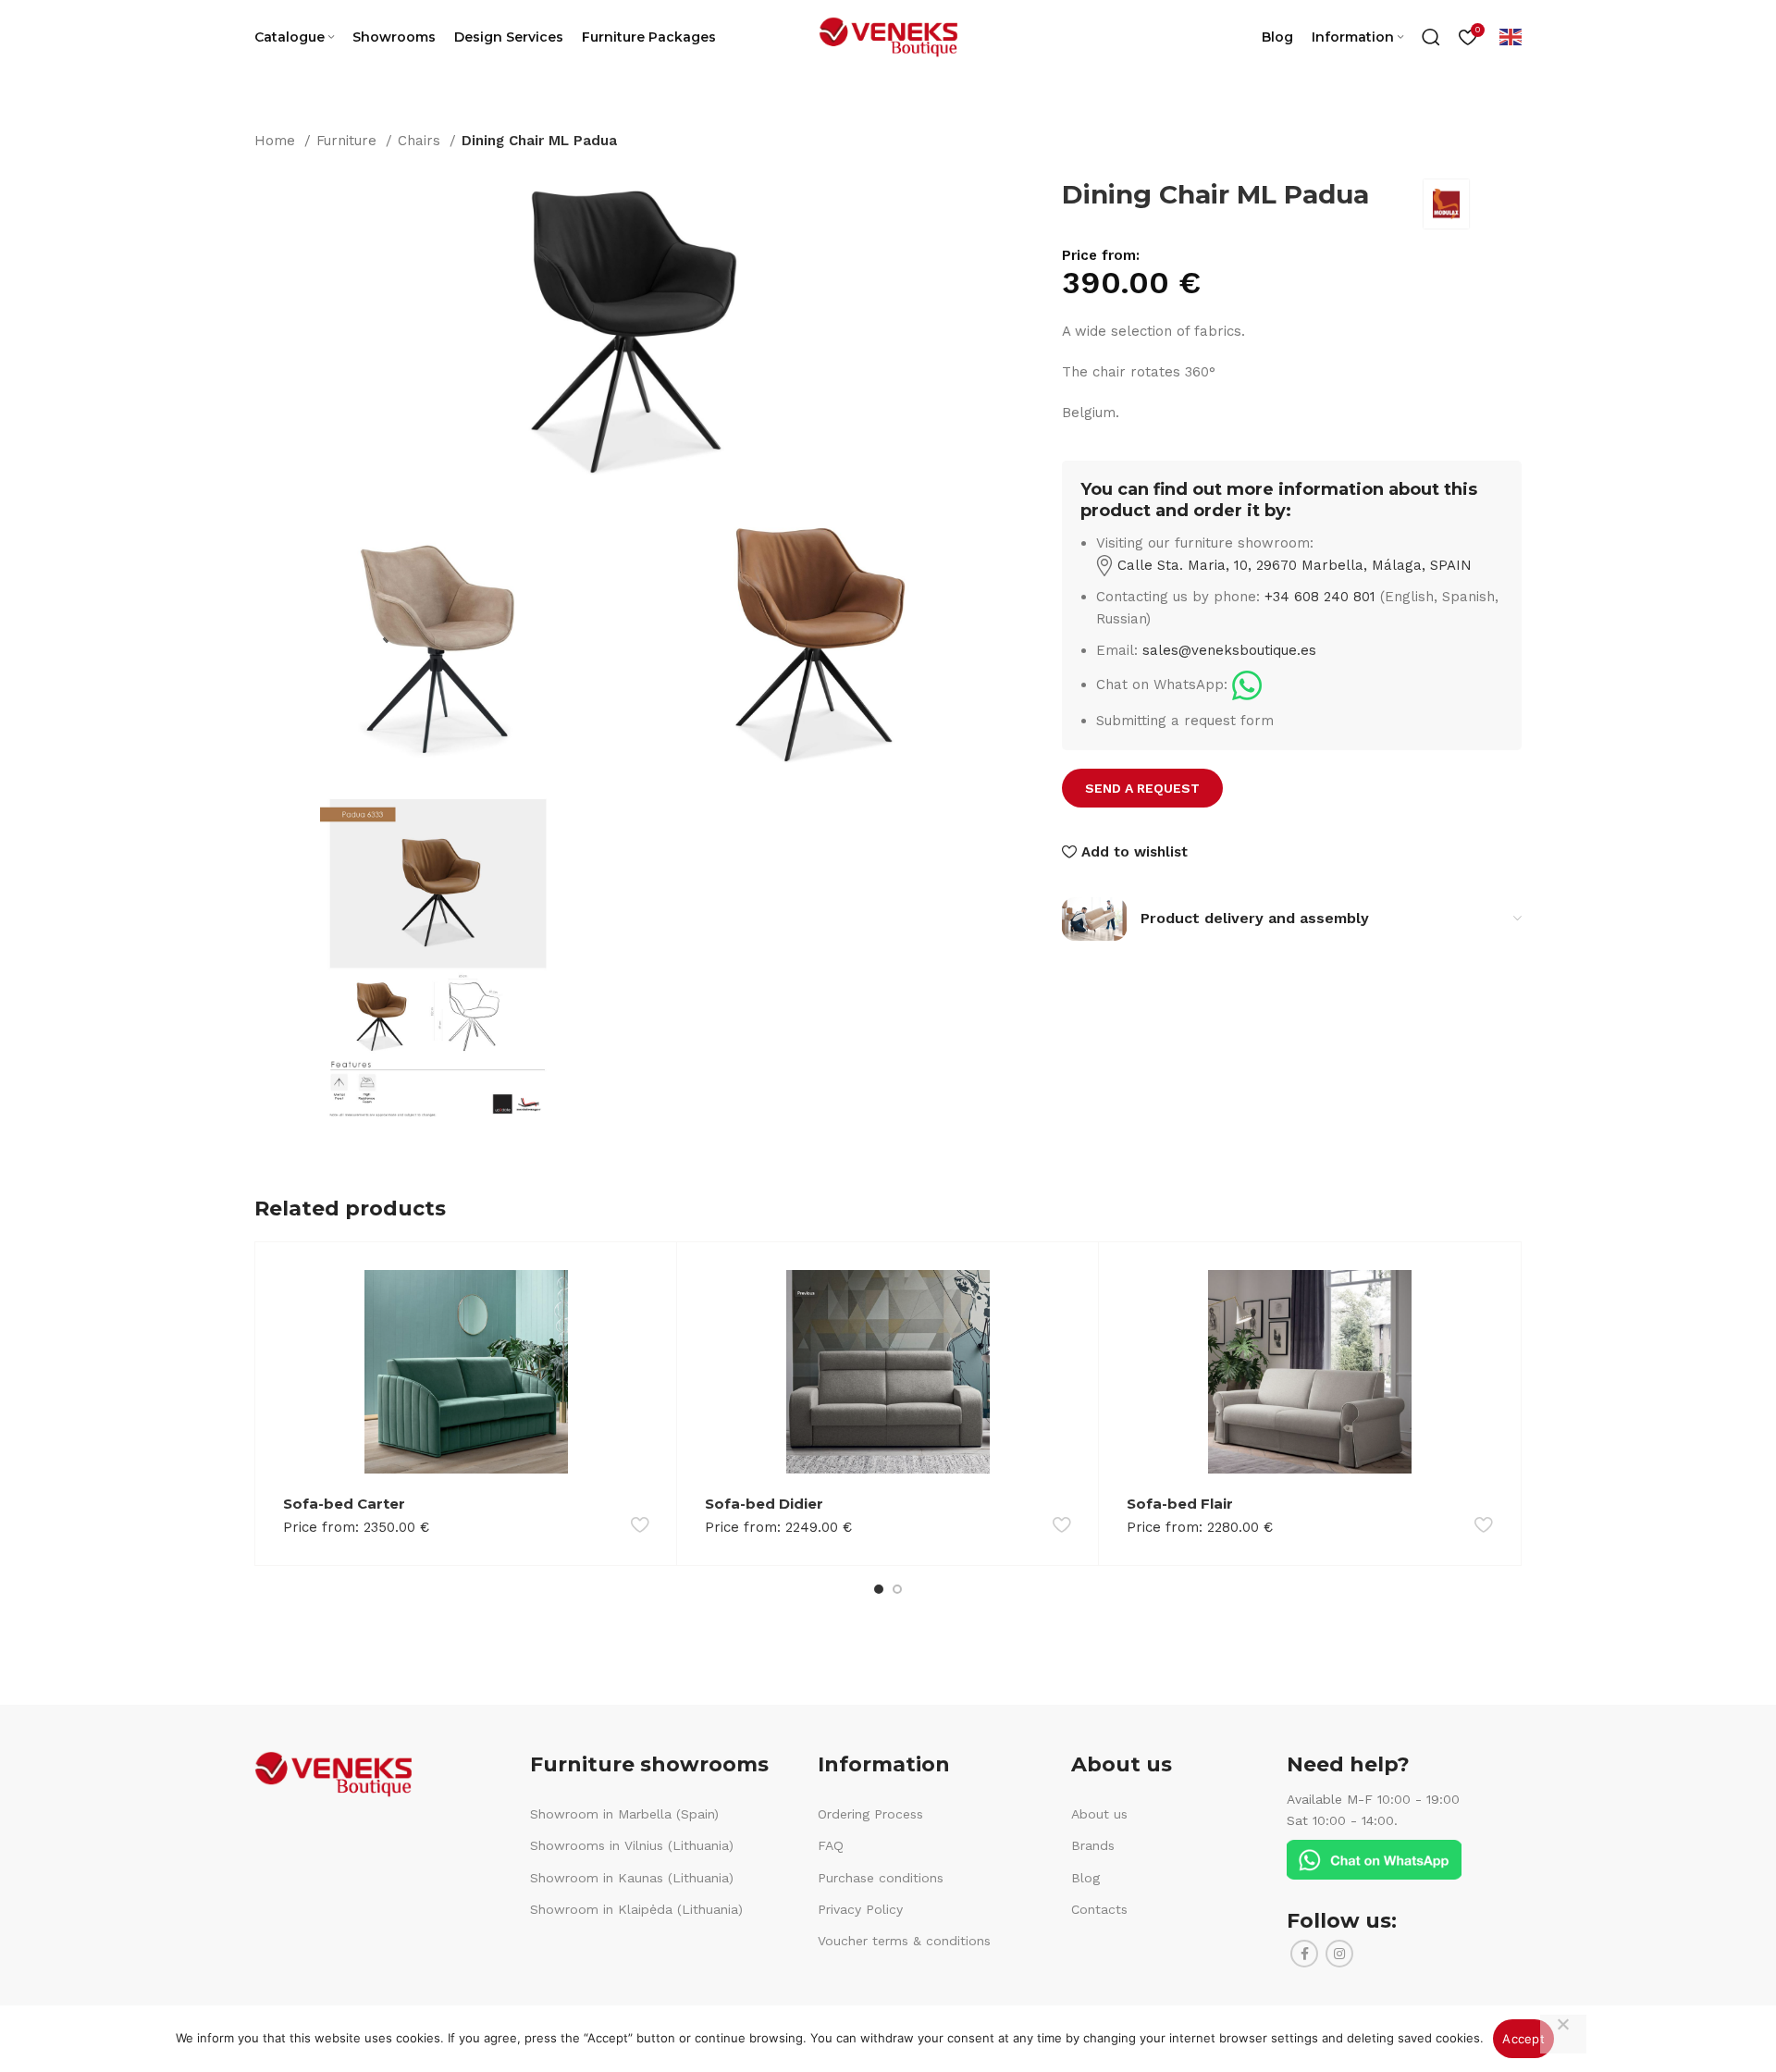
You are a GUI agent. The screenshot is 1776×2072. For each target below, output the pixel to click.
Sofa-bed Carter (344, 1504)
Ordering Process (870, 1814)
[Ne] (1563, 2034)
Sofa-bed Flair (1180, 1504)
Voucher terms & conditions (904, 1941)
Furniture (349, 141)
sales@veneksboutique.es (1229, 650)
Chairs (421, 141)
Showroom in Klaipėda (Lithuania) (636, 1909)
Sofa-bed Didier (764, 1504)
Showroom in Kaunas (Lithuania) (632, 1878)
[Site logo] (888, 36)
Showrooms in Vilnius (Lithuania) (632, 1845)
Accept (1523, 2039)
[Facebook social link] (1304, 1954)
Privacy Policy (860, 1909)
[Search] (1431, 37)
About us (1099, 1814)
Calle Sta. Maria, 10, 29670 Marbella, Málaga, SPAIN (1292, 565)
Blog (1085, 1878)
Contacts (1099, 1909)
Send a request (1142, 788)
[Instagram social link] (1339, 1954)
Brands (1093, 1845)
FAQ (831, 1845)
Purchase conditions (881, 1878)
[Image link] (1247, 684)
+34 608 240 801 (1320, 597)
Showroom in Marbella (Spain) (624, 1814)
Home (277, 141)
